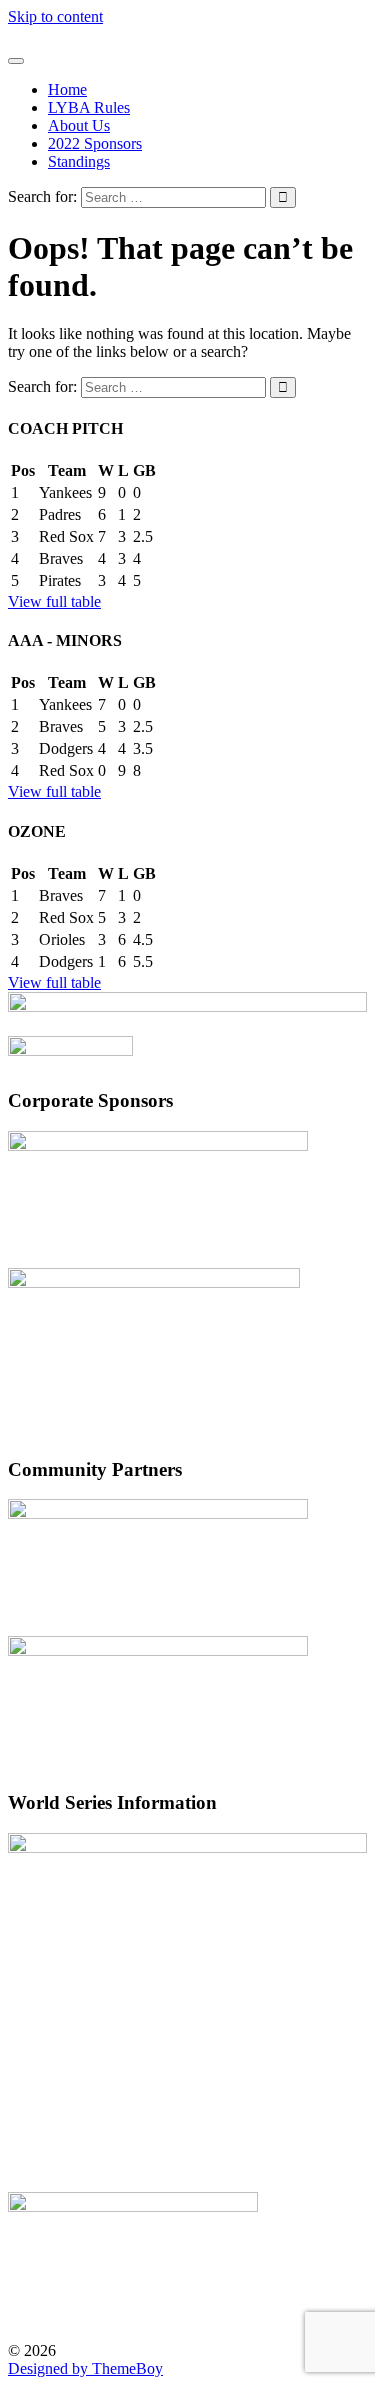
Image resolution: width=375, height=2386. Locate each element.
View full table (54, 601)
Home (67, 89)
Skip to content (55, 16)
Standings (79, 161)
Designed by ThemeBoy (85, 2368)
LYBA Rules (89, 107)
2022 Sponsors (95, 143)
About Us (79, 125)
